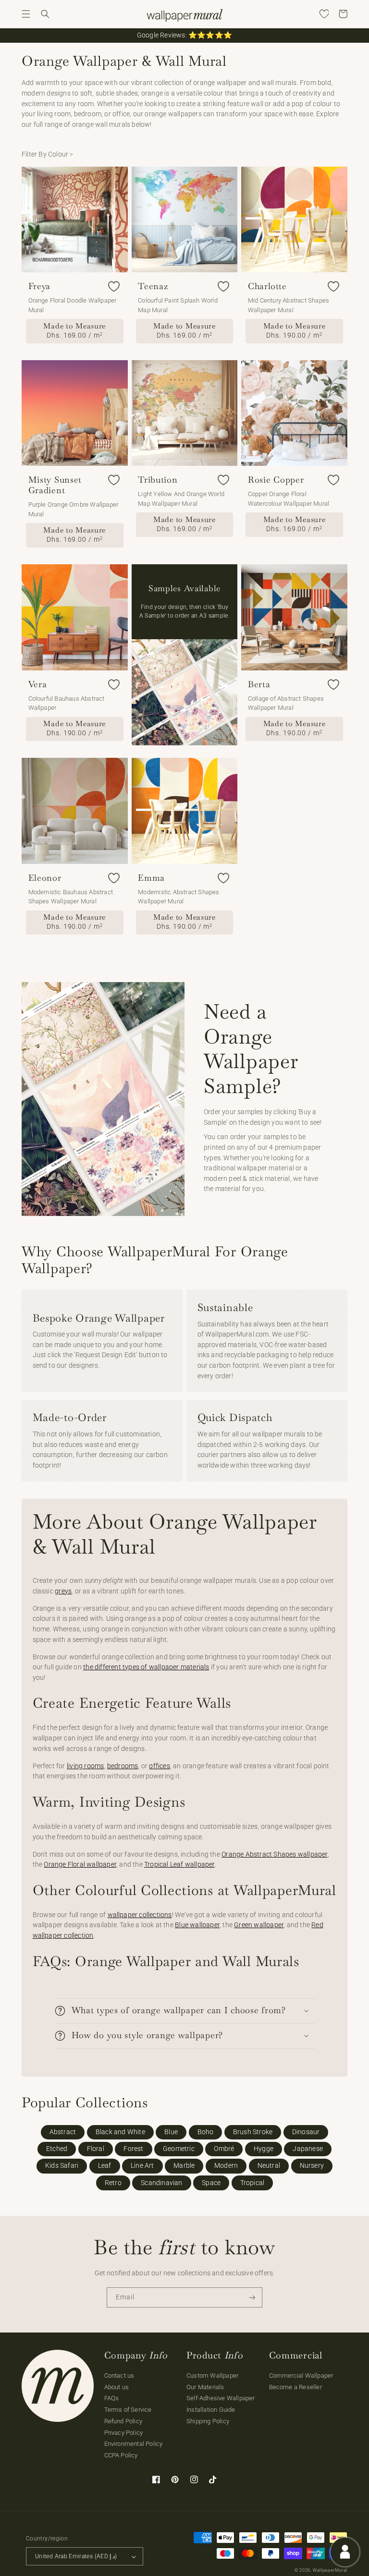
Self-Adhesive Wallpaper (221, 2398)
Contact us (119, 2376)
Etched (57, 2149)
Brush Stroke (253, 2132)
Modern (226, 2166)
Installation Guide (211, 2410)
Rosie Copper (276, 480)
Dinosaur (306, 2132)
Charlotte (267, 286)
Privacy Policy (124, 2433)
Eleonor (45, 878)
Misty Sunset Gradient (55, 485)
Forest (133, 2149)
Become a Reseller (295, 2387)
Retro (113, 2183)
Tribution (158, 480)
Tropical (252, 2183)
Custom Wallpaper (212, 2376)
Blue (171, 2132)
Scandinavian (161, 2183)
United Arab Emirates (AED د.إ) (76, 2556)
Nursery (312, 2166)
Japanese (308, 2149)
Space (211, 2183)
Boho (206, 2132)
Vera (38, 684)
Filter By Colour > (48, 154)
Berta (259, 684)
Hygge (264, 2149)
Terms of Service (128, 2410)
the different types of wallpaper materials (146, 1667)
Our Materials (205, 2387)
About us (117, 2387)
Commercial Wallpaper (301, 2376)
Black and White (120, 2132)
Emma (151, 878)
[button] (26, 14)
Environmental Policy (134, 2444)
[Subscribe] (252, 2298)
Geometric (179, 2149)
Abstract (63, 2132)
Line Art (142, 2166)
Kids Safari (62, 2166)
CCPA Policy (121, 2455)
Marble (184, 2166)
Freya (40, 286)
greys (63, 1591)
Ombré (224, 2149)
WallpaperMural (330, 2570)
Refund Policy (123, 2421)
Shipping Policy (208, 2421)
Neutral (269, 2166)
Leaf (105, 2166)
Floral (96, 2149)
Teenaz (153, 286)
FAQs (112, 2398)
